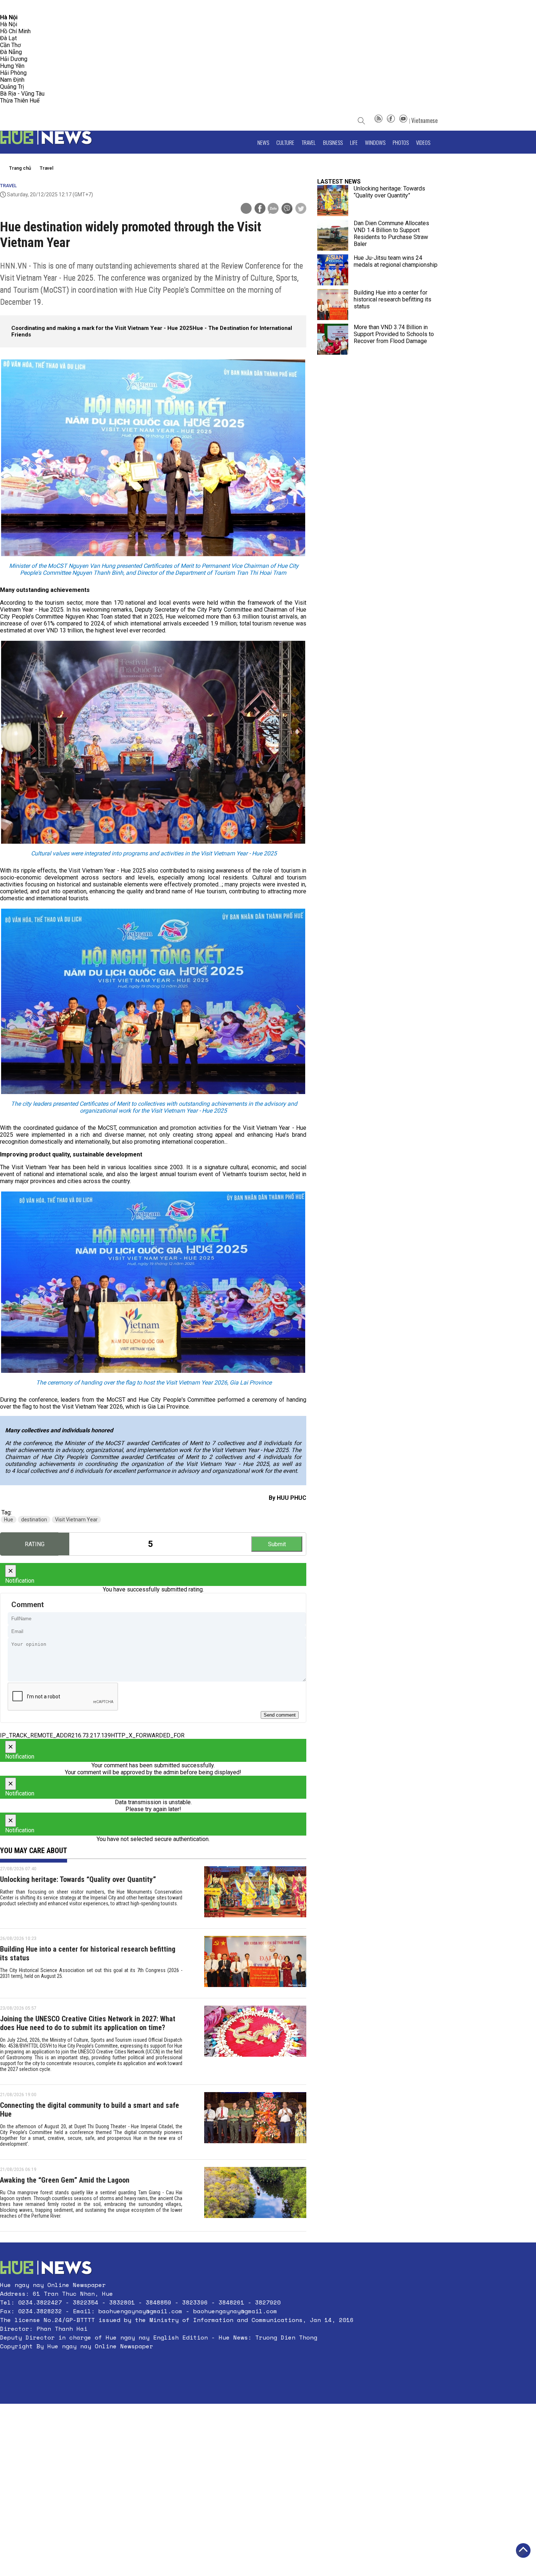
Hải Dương (14, 59)
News (263, 142)
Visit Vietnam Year (76, 1520)
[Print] (246, 208)
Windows (375, 142)
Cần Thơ (10, 45)
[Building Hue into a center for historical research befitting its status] (255, 1963)
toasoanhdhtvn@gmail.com (64, 7)
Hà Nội (9, 24)
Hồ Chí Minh (15, 31)
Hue (9, 1520)
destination (34, 1520)
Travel (309, 142)
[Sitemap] (378, 120)
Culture (285, 142)
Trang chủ (20, 168)
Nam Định (12, 80)
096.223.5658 (15, 7)
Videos (423, 142)
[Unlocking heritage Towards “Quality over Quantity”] (255, 1894)
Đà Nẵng (11, 52)
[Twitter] (301, 209)
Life (354, 142)
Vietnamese (424, 120)
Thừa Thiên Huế (20, 101)
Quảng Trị (12, 87)
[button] (177, 2364)
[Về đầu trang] (523, 2550)
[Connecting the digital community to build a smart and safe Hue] (255, 2122)
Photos (401, 142)
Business (333, 142)
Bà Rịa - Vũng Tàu (22, 94)
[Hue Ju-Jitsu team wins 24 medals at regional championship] (333, 270)
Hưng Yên (12, 66)
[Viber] (287, 209)
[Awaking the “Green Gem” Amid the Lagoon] (255, 2195)
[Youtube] (403, 120)
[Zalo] (273, 209)
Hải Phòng (13, 73)
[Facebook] (391, 120)
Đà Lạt (8, 38)
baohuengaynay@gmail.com (140, 2311)
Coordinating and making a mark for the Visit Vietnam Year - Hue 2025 (102, 328)
